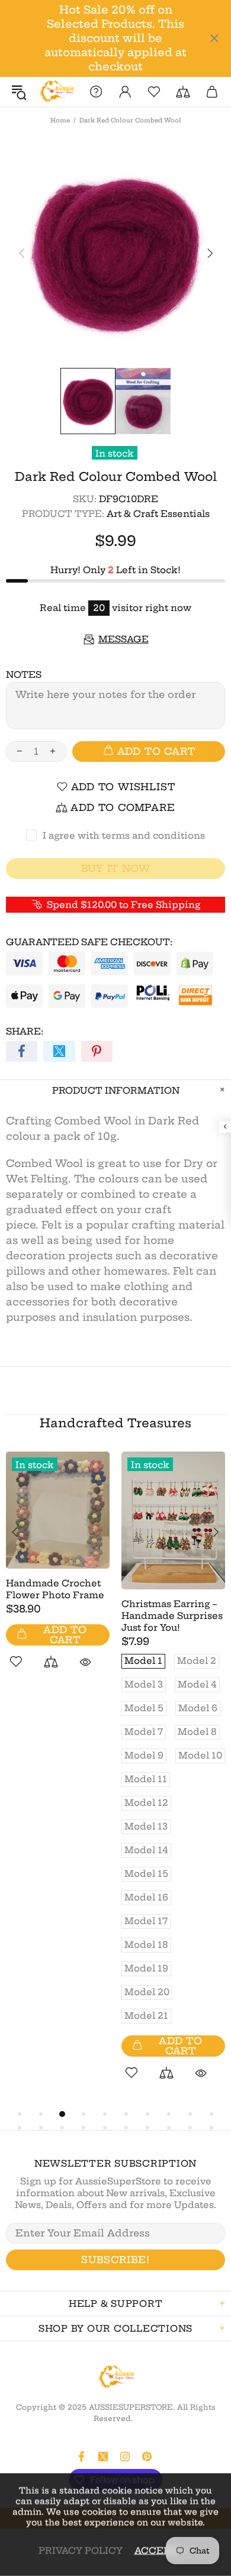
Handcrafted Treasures (115, 1423)
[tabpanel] (58, 1574)
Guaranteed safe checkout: (89, 942)
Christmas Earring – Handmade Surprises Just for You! (172, 1616)
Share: (25, 1031)
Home (60, 120)
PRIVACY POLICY (81, 2550)
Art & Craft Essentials (158, 514)
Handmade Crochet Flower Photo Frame (55, 1589)
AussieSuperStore (56, 92)
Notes (24, 675)
